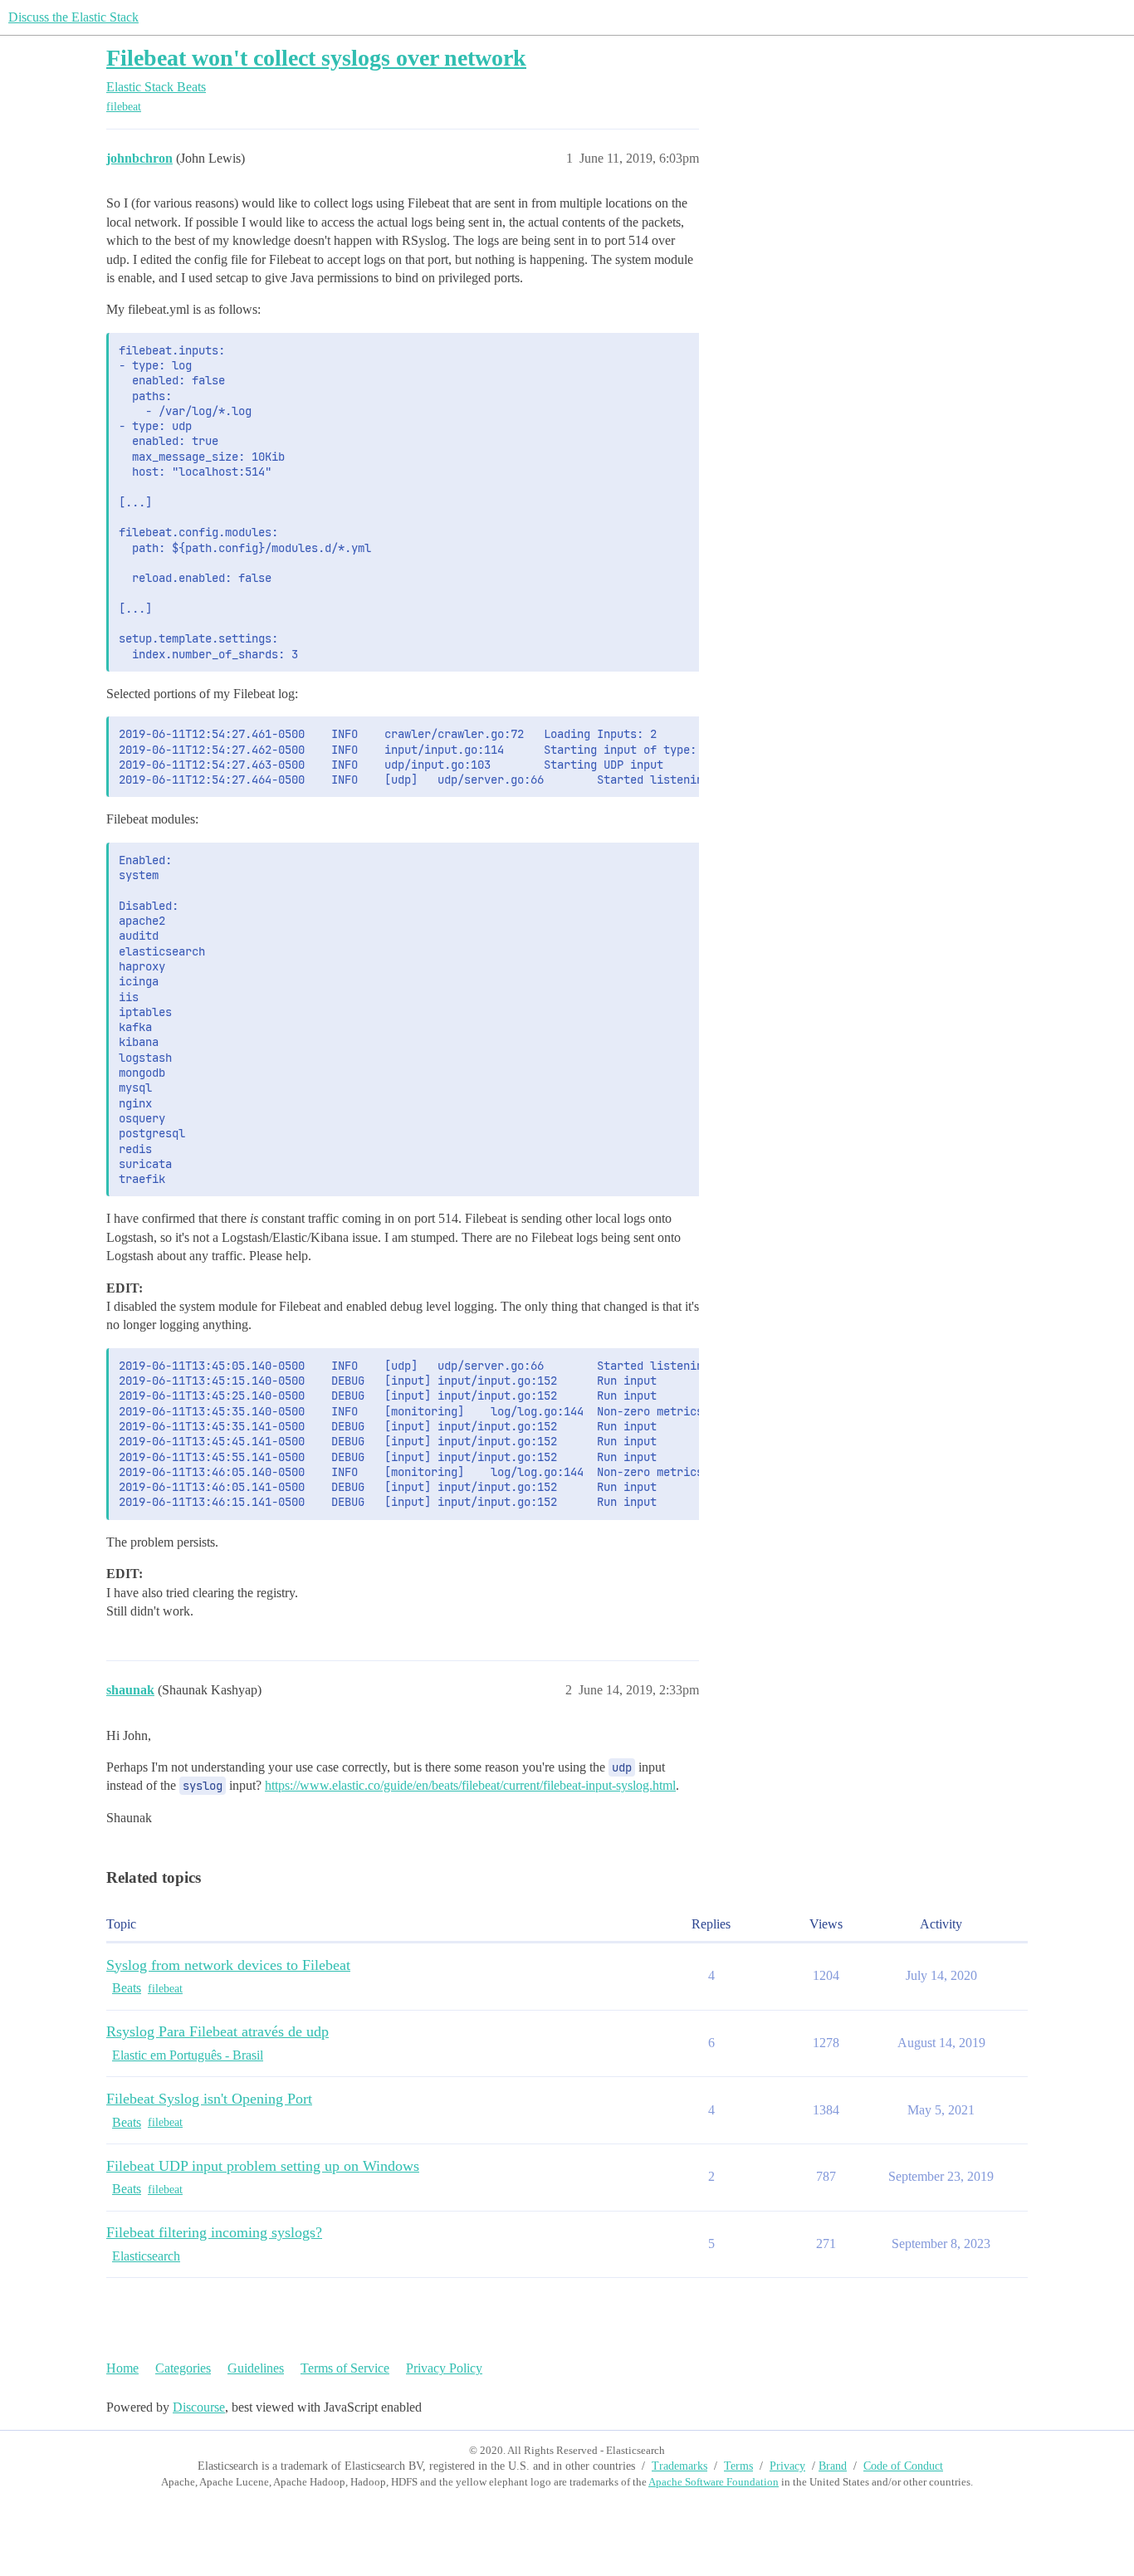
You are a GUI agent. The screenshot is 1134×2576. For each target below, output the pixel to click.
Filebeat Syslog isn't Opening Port (209, 2099)
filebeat (124, 107)
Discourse (199, 2407)
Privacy (787, 2466)
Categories (183, 2368)
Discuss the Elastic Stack (73, 17)
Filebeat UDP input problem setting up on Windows (263, 2166)
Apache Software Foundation (714, 2482)
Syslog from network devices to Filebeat (228, 1965)
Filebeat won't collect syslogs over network (316, 58)
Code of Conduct (903, 2466)
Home (122, 2368)
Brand (833, 2466)
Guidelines (256, 2368)
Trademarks (679, 2466)
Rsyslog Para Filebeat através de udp (218, 2031)
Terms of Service (345, 2368)
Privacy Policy (444, 2368)
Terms (738, 2466)
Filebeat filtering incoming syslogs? (214, 2232)
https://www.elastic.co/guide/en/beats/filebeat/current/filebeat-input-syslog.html (470, 1785)
